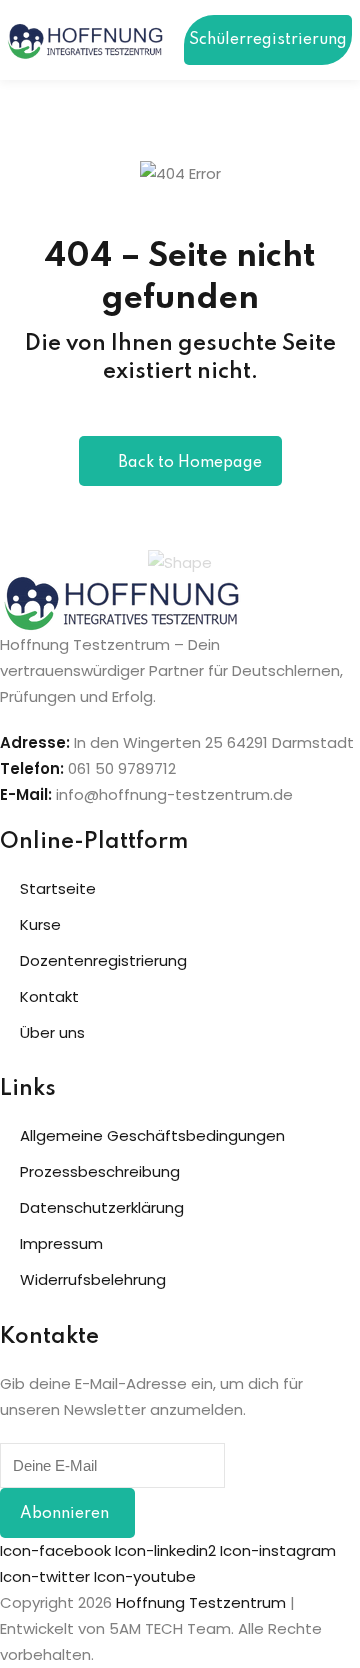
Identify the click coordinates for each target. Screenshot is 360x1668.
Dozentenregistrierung (103, 960)
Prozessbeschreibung (100, 1171)
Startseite (58, 888)
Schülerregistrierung (268, 40)
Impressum (61, 1243)
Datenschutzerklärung (102, 1207)
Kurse (40, 924)
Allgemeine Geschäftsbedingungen (152, 1135)
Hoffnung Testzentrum (201, 1602)
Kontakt (49, 996)
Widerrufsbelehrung (93, 1279)
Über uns (52, 1032)
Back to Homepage (190, 463)
